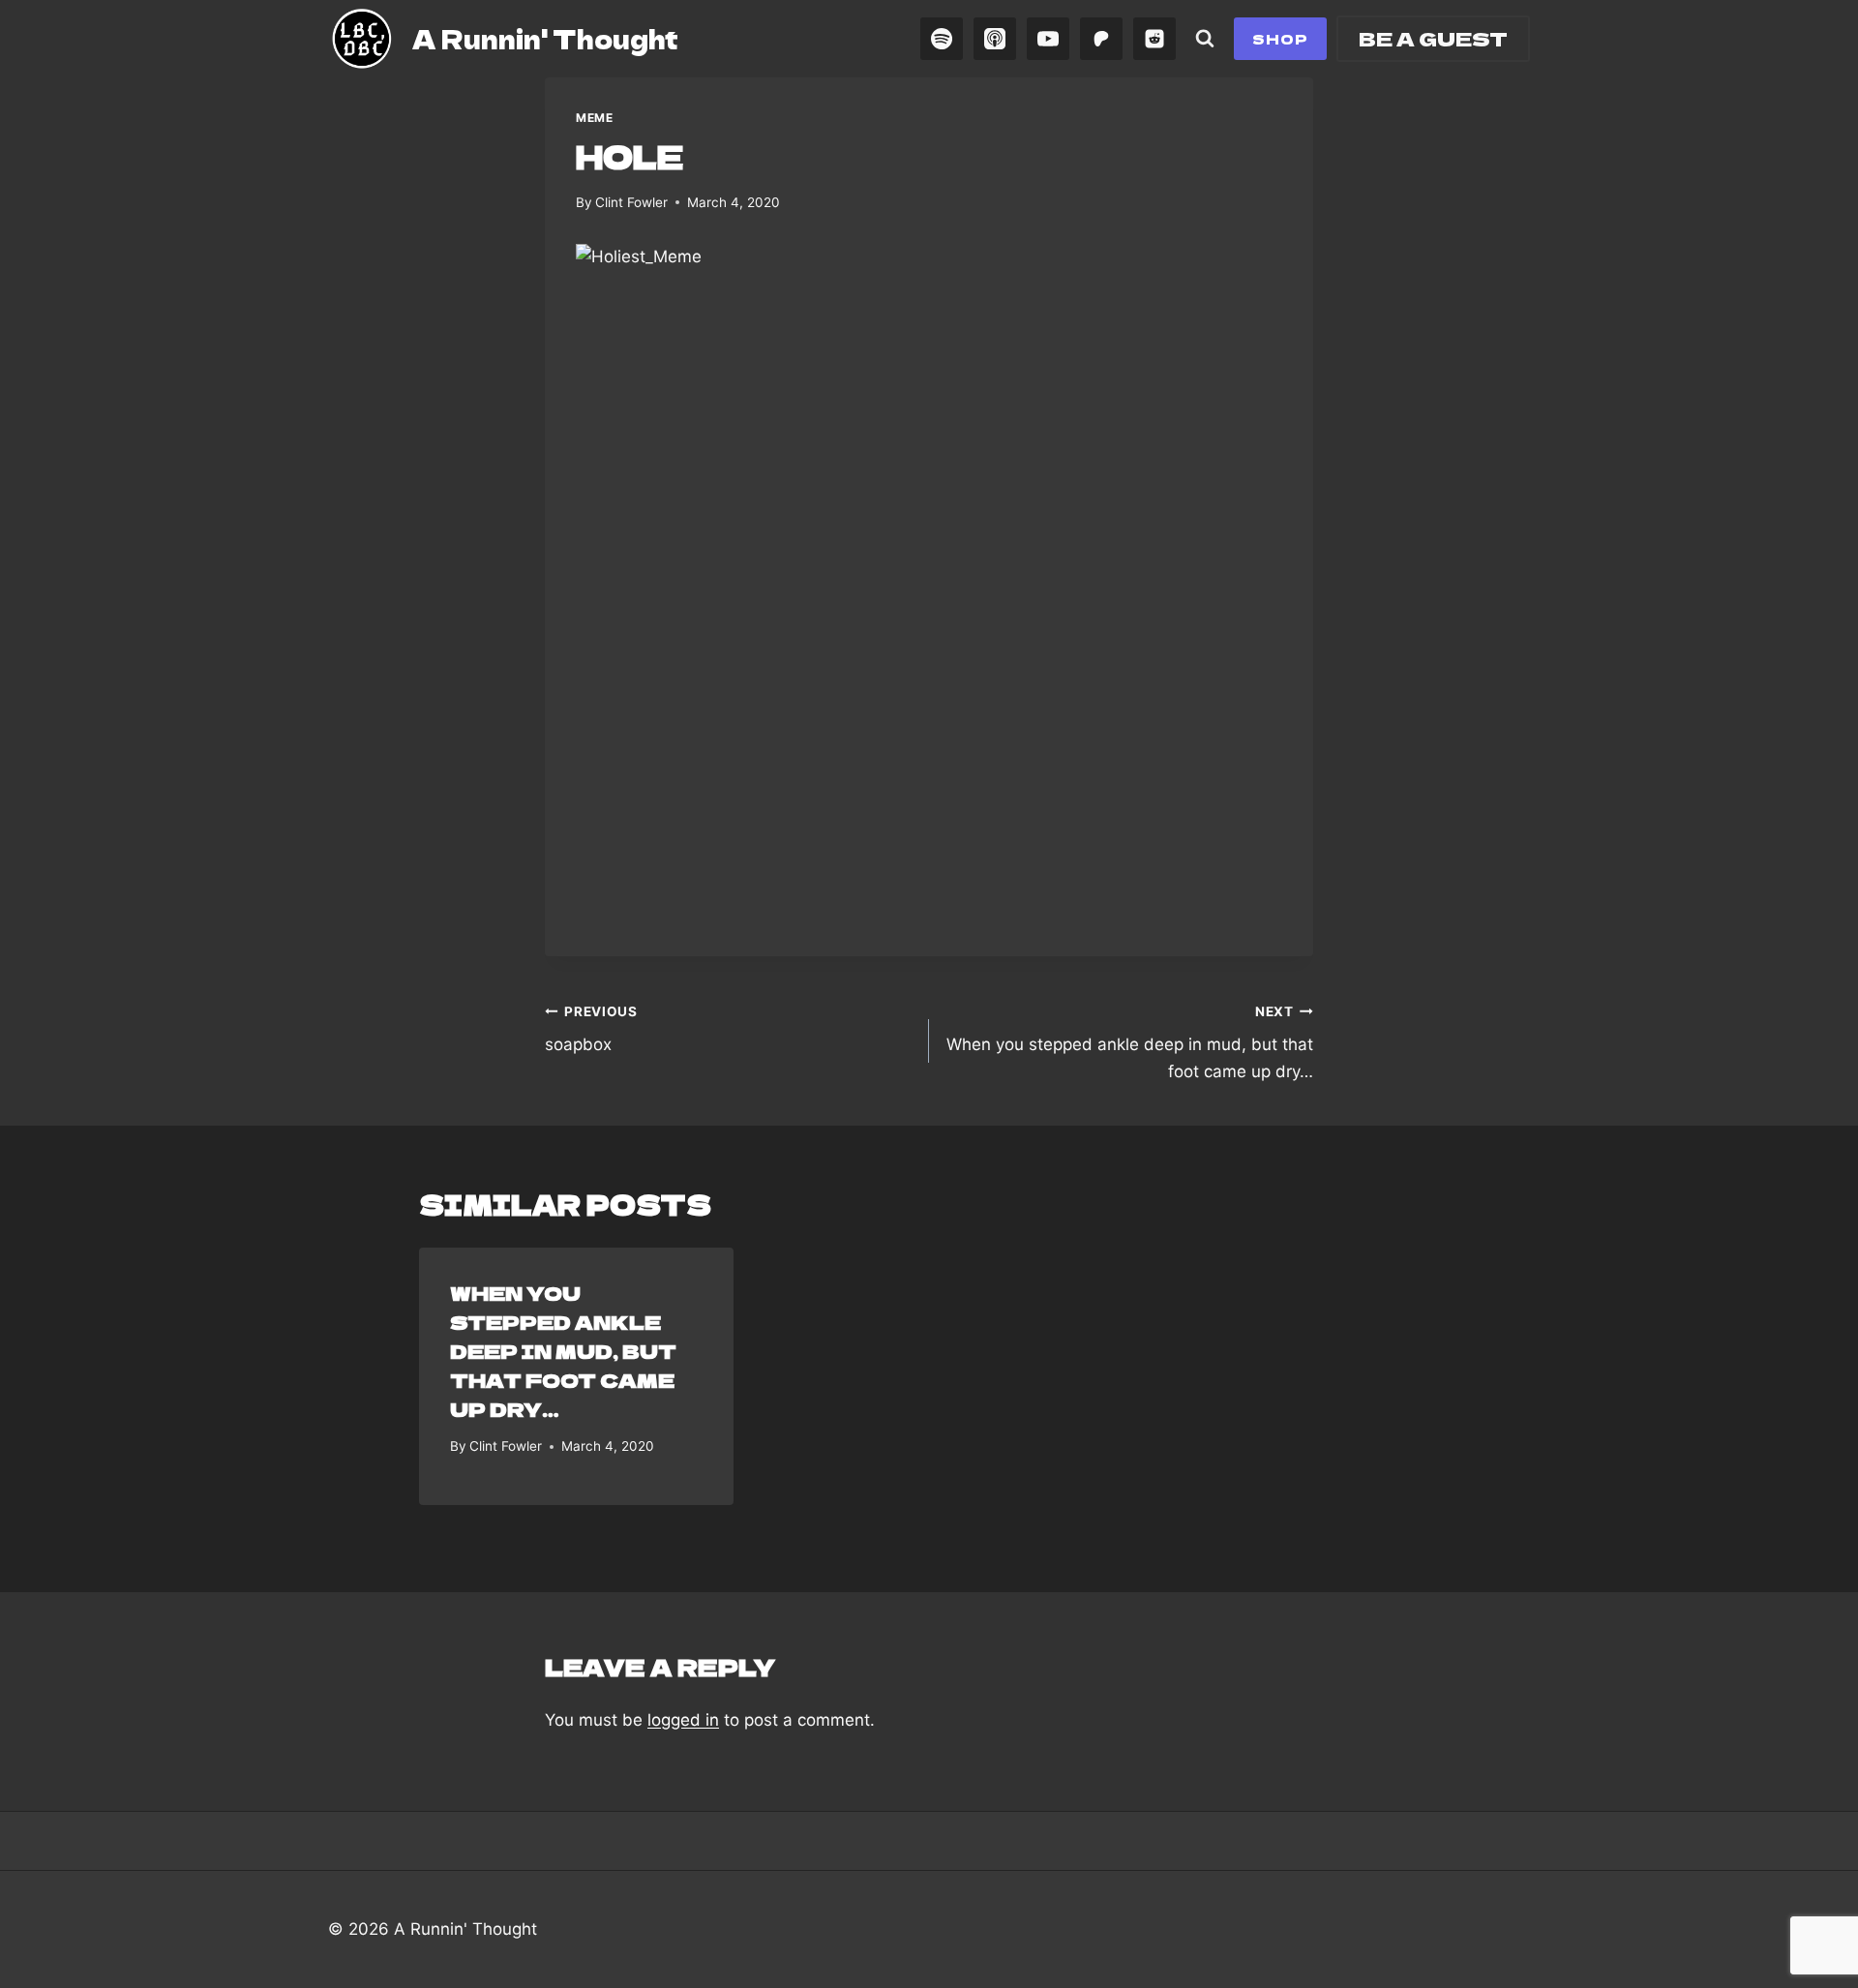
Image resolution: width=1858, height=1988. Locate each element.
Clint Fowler (631, 202)
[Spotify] (942, 39)
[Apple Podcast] (995, 39)
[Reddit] (1154, 39)
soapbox (591, 1029)
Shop (1280, 39)
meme (594, 118)
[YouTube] (1048, 39)
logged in (683, 1720)
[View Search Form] (1205, 39)
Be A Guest (1433, 38)
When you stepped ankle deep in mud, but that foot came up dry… (1130, 1042)
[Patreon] (1101, 39)
